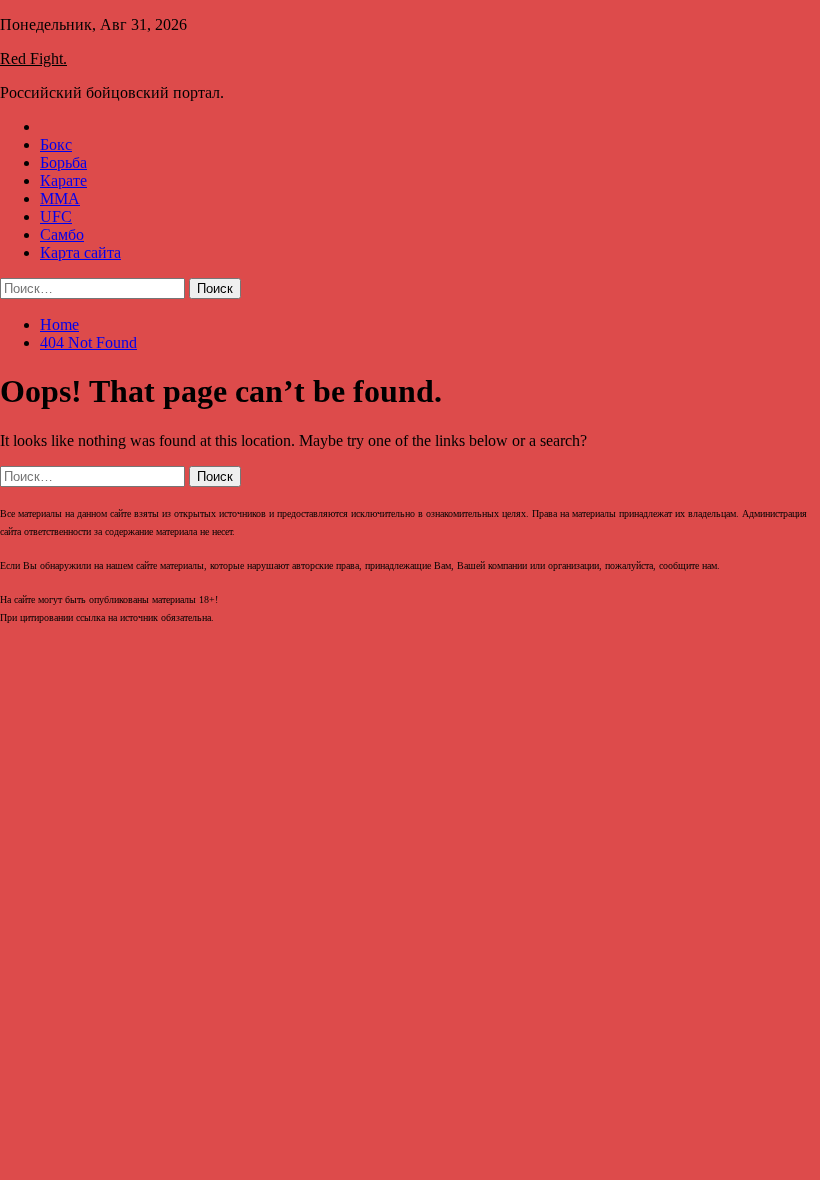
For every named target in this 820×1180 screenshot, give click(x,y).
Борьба (63, 162)
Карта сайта (80, 252)
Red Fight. (33, 58)
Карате (63, 180)
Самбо (62, 234)
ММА (60, 198)
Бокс (56, 144)
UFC (56, 216)
